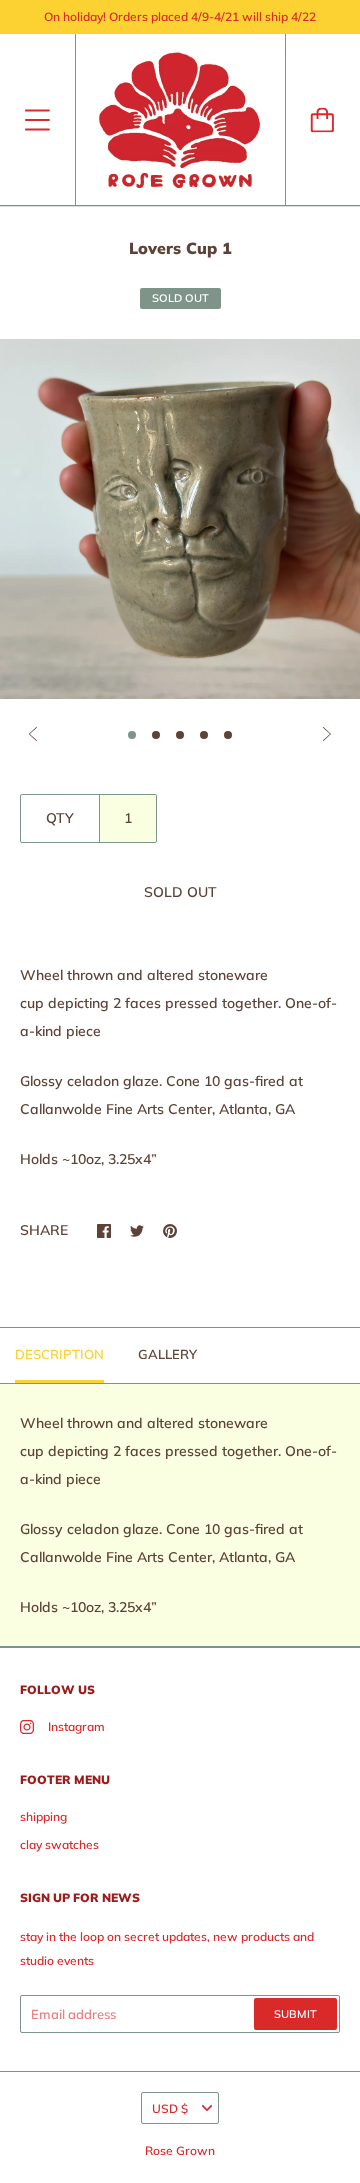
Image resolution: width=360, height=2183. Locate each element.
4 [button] (204, 735)
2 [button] (156, 735)
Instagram (76, 1726)
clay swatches (59, 1844)
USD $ (170, 2108)
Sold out (180, 892)
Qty (60, 818)
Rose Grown (180, 2150)
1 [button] (132, 735)
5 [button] (228, 735)
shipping (43, 1816)
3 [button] (180, 735)
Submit (295, 2014)
